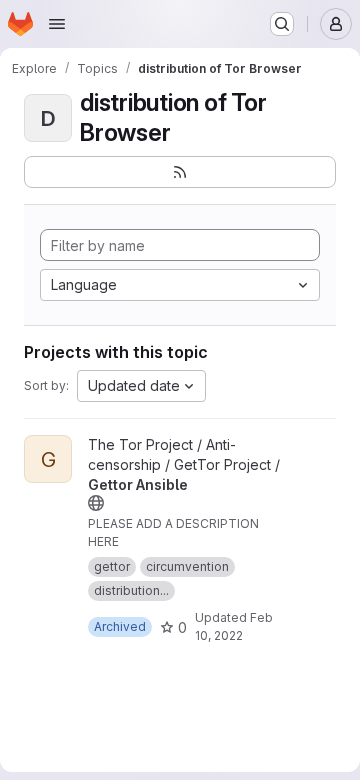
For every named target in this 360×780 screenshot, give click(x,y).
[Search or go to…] (282, 24)
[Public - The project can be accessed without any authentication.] (96, 503)
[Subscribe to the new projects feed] (180, 172)
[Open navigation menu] (57, 24)
